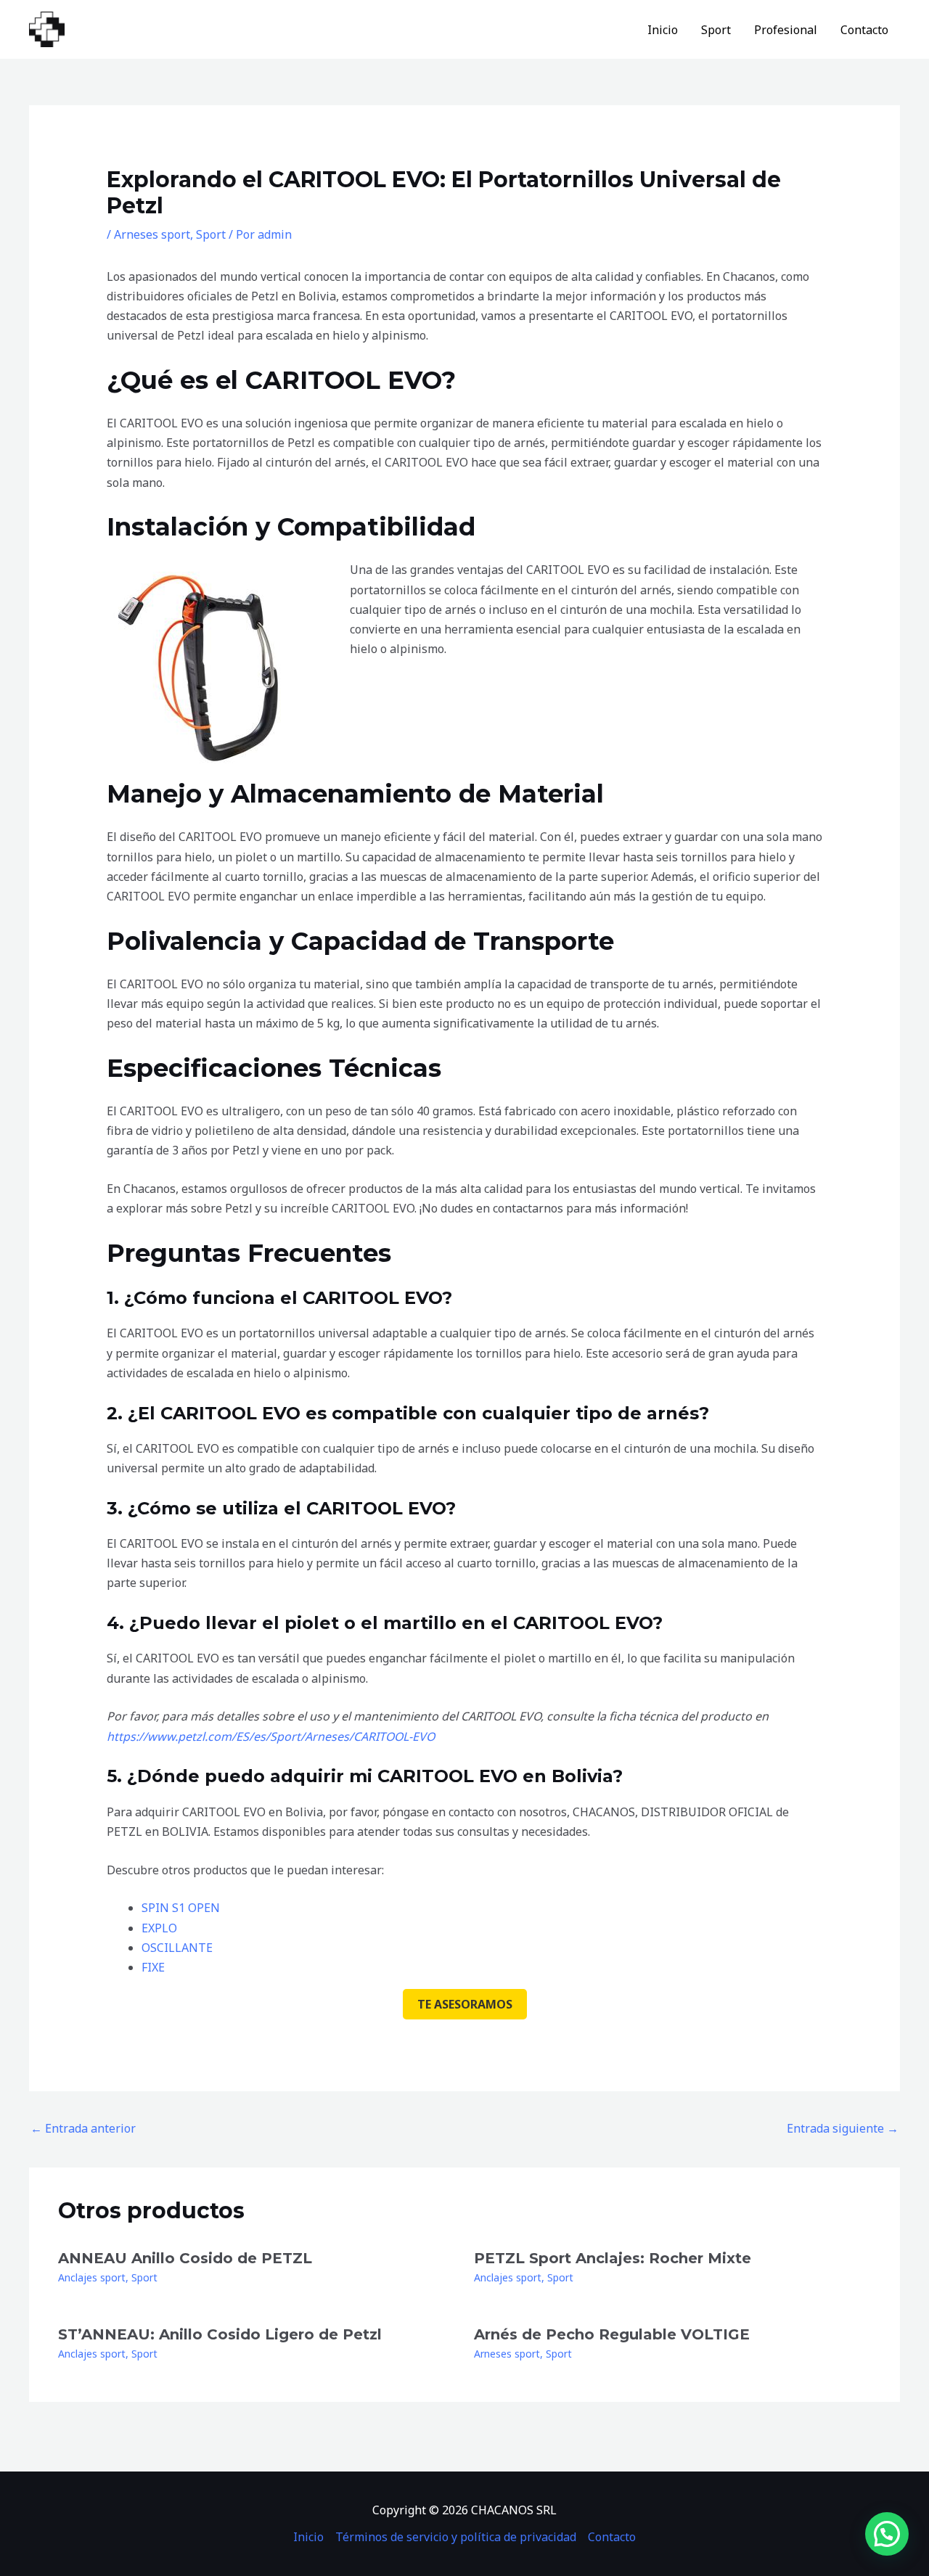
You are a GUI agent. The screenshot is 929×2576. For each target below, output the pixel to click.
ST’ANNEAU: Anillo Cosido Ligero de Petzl (220, 2334)
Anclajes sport (92, 2277)
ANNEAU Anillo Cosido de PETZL (185, 2258)
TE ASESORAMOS (465, 2004)
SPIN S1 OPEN (181, 1908)
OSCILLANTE (177, 1948)
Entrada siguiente (843, 2128)
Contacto (864, 30)
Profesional (786, 30)
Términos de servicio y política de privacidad (456, 2537)
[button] (887, 2534)
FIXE (153, 1967)
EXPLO (159, 1928)
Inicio (663, 30)
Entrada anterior (83, 2128)
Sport (716, 30)
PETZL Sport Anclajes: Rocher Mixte (613, 2258)
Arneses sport (152, 234)
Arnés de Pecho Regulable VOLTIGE (612, 2334)
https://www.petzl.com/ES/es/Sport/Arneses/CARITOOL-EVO (271, 1736)
